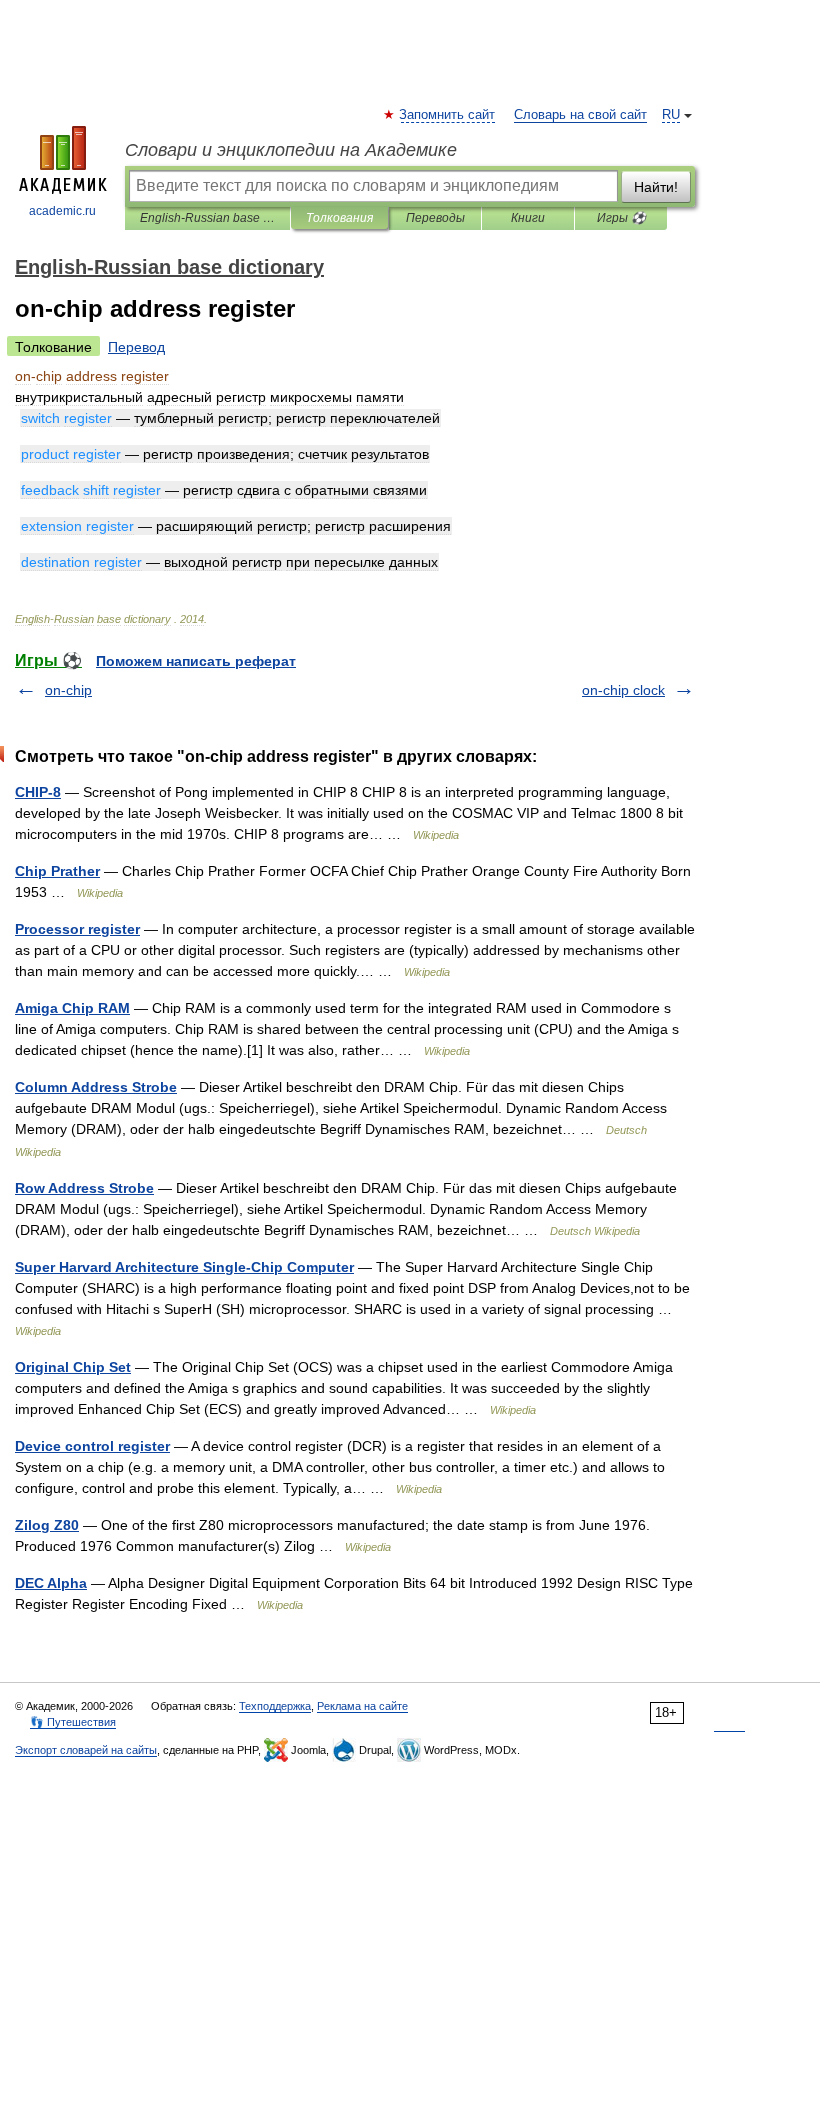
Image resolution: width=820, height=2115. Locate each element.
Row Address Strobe (84, 1188)
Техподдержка (275, 1706)
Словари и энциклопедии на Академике (291, 150)
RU (671, 115)
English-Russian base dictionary (207, 218)
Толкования (339, 218)
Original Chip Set (73, 1367)
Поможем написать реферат (196, 661)
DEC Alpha (51, 1583)
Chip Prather (57, 871)
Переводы (435, 218)
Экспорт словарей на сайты (86, 1750)
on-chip (68, 690)
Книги (528, 218)
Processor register (77, 929)
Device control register (92, 1446)
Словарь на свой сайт (580, 115)
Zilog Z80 (47, 1525)
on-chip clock (623, 690)
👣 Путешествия (73, 1722)
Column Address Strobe (96, 1087)
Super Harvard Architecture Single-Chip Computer (184, 1267)
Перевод (136, 347)
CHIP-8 (38, 792)
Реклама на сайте (362, 1706)
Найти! (656, 187)
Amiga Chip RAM (72, 1008)
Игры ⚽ (621, 218)
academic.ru (62, 211)
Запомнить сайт (448, 115)
